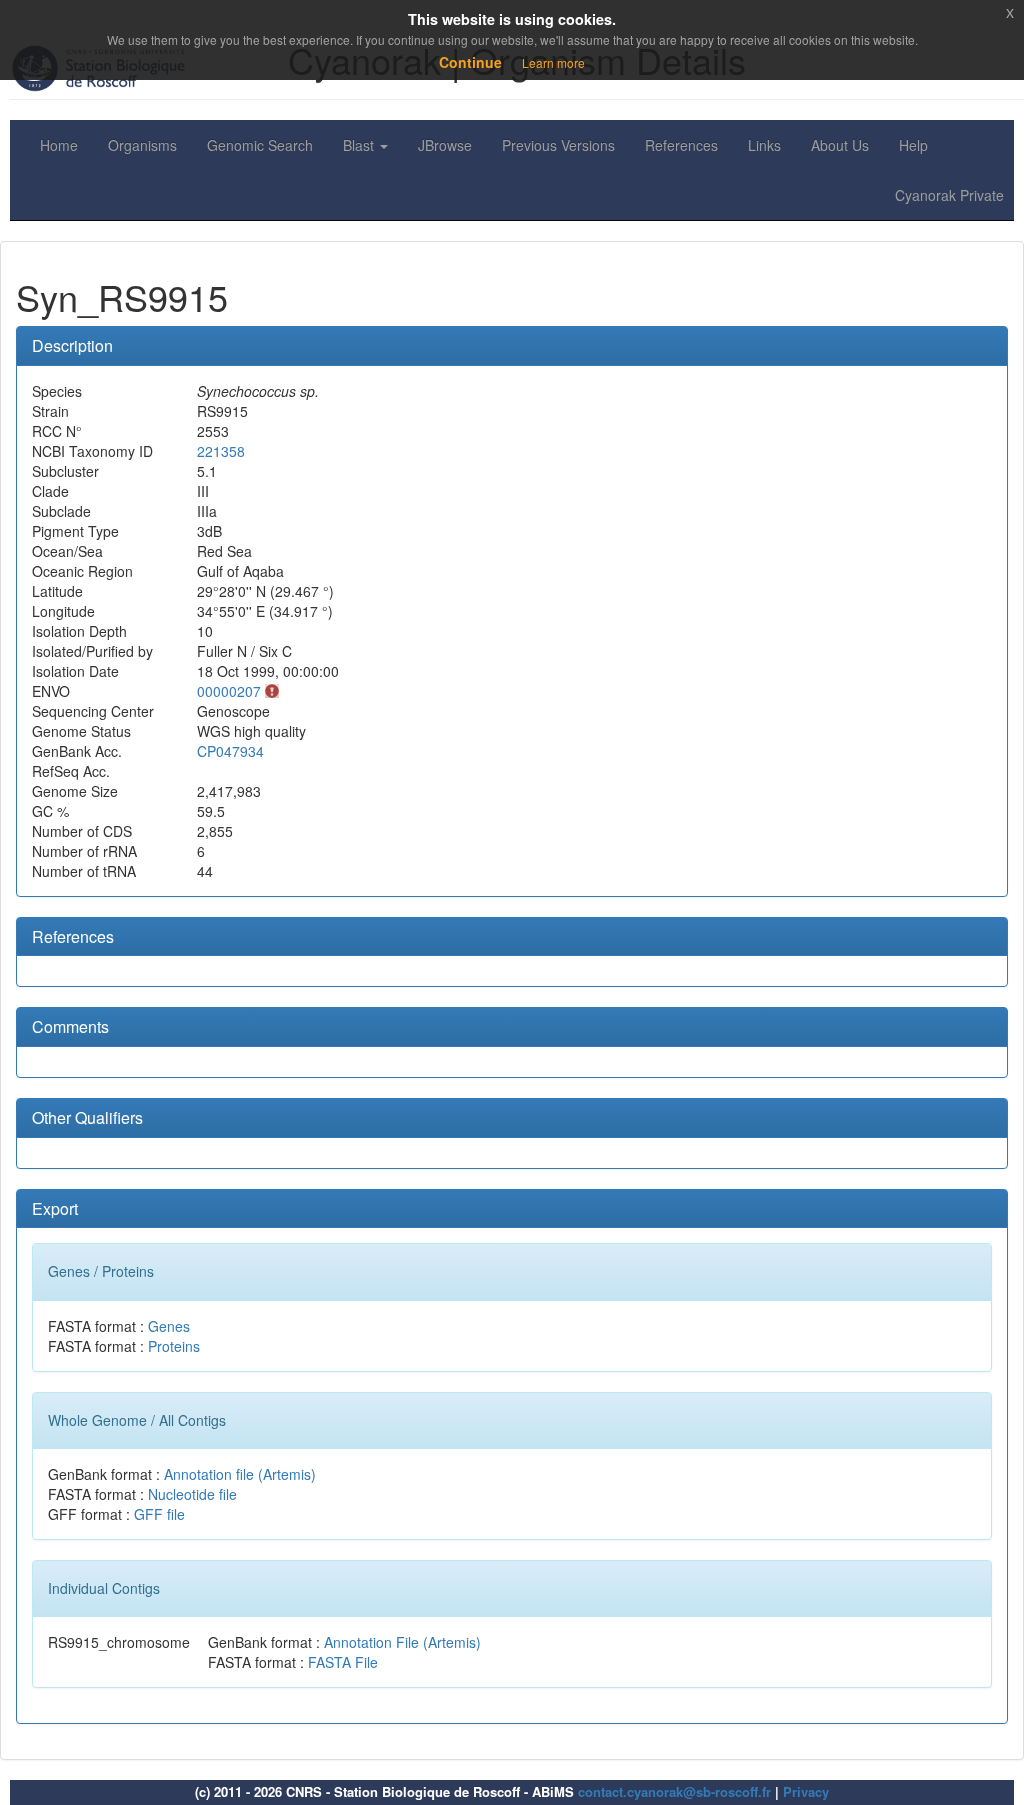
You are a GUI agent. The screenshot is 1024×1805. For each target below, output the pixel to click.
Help (913, 145)
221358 (221, 451)
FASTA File (343, 1662)
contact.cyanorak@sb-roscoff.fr (674, 1791)
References (681, 145)
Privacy (806, 1791)
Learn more (553, 62)
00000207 (229, 691)
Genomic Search (260, 145)
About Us (840, 145)
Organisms (142, 145)
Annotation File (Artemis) (402, 1642)
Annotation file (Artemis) (240, 1474)
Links (764, 145)
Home (59, 145)
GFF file (159, 1514)
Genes (169, 1326)
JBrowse (445, 145)
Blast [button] (360, 145)
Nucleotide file (192, 1494)
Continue (470, 62)
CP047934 (230, 751)
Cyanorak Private (949, 195)
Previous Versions (558, 145)
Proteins (174, 1346)
